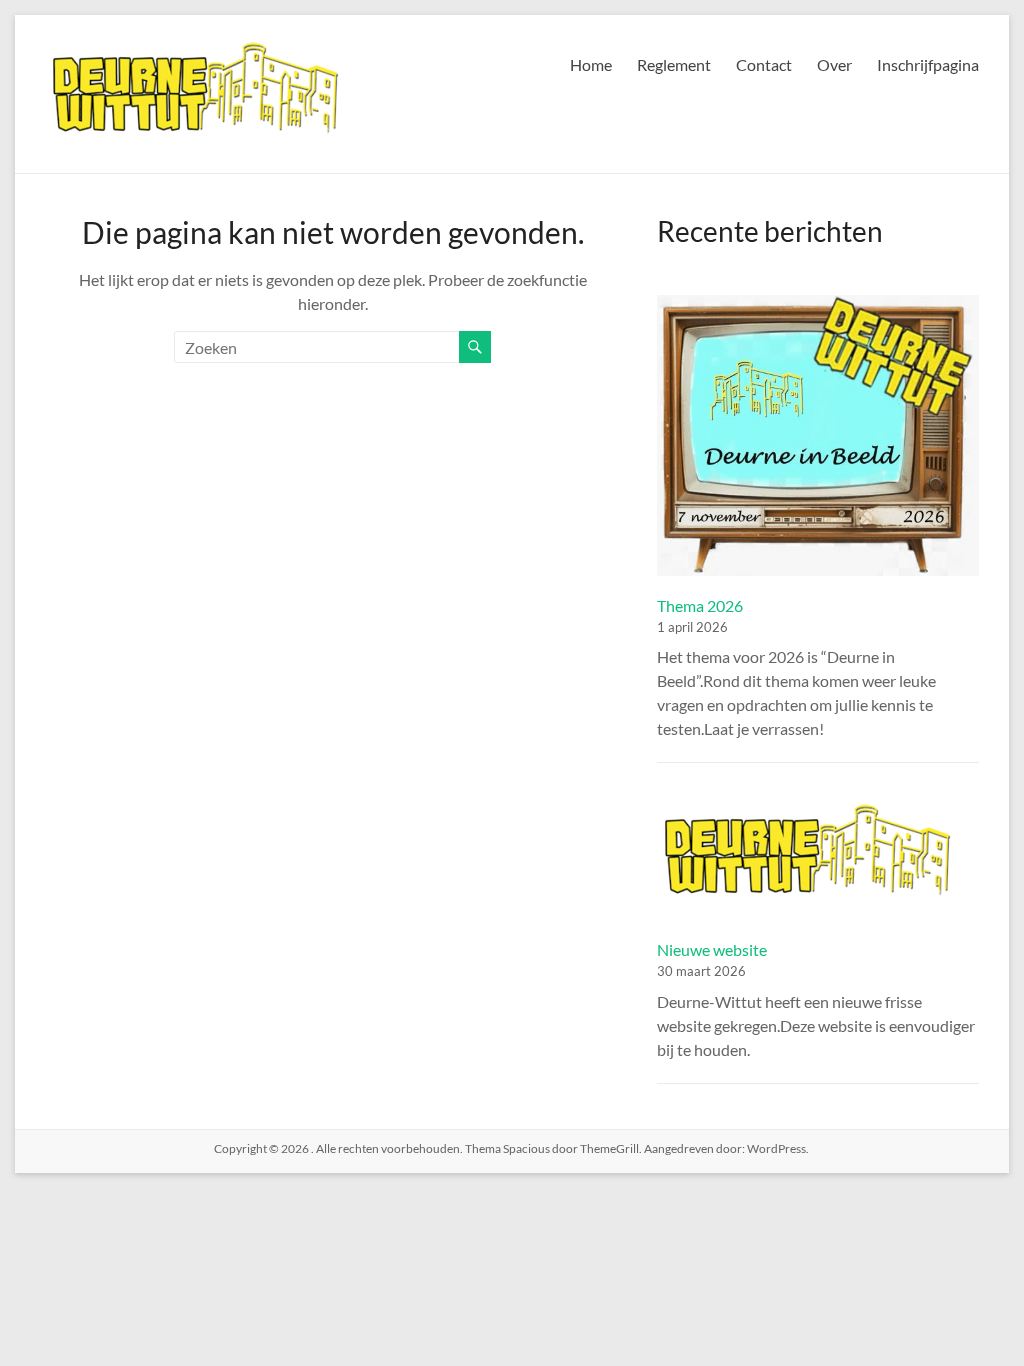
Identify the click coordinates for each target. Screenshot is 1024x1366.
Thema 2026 (700, 605)
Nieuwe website (712, 949)
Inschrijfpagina (928, 64)
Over (834, 64)
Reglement (674, 64)
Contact (764, 64)
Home (591, 64)
